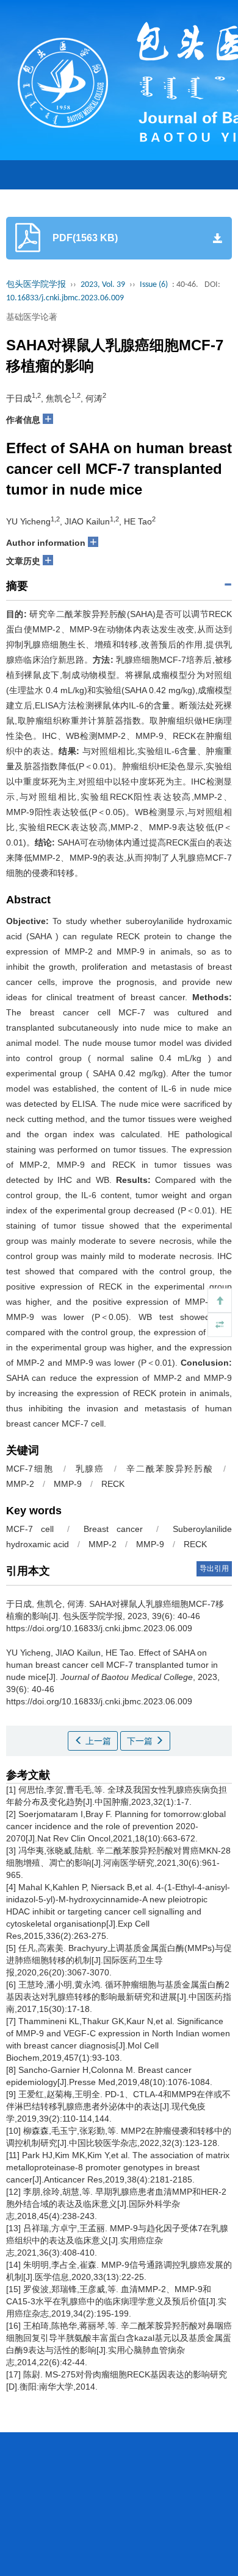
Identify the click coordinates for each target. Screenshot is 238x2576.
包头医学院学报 (36, 285)
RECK (113, 1484)
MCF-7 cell (30, 1529)
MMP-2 (20, 1484)
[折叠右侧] (220, 1325)
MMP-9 (68, 1484)
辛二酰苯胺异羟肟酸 (170, 1469)
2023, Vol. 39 (103, 285)
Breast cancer (113, 1529)
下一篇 (141, 1741)
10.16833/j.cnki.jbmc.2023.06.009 (65, 298)
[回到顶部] (220, 1300)
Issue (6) (154, 285)
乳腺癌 (90, 1469)
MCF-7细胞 (30, 1469)
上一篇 (97, 1741)
